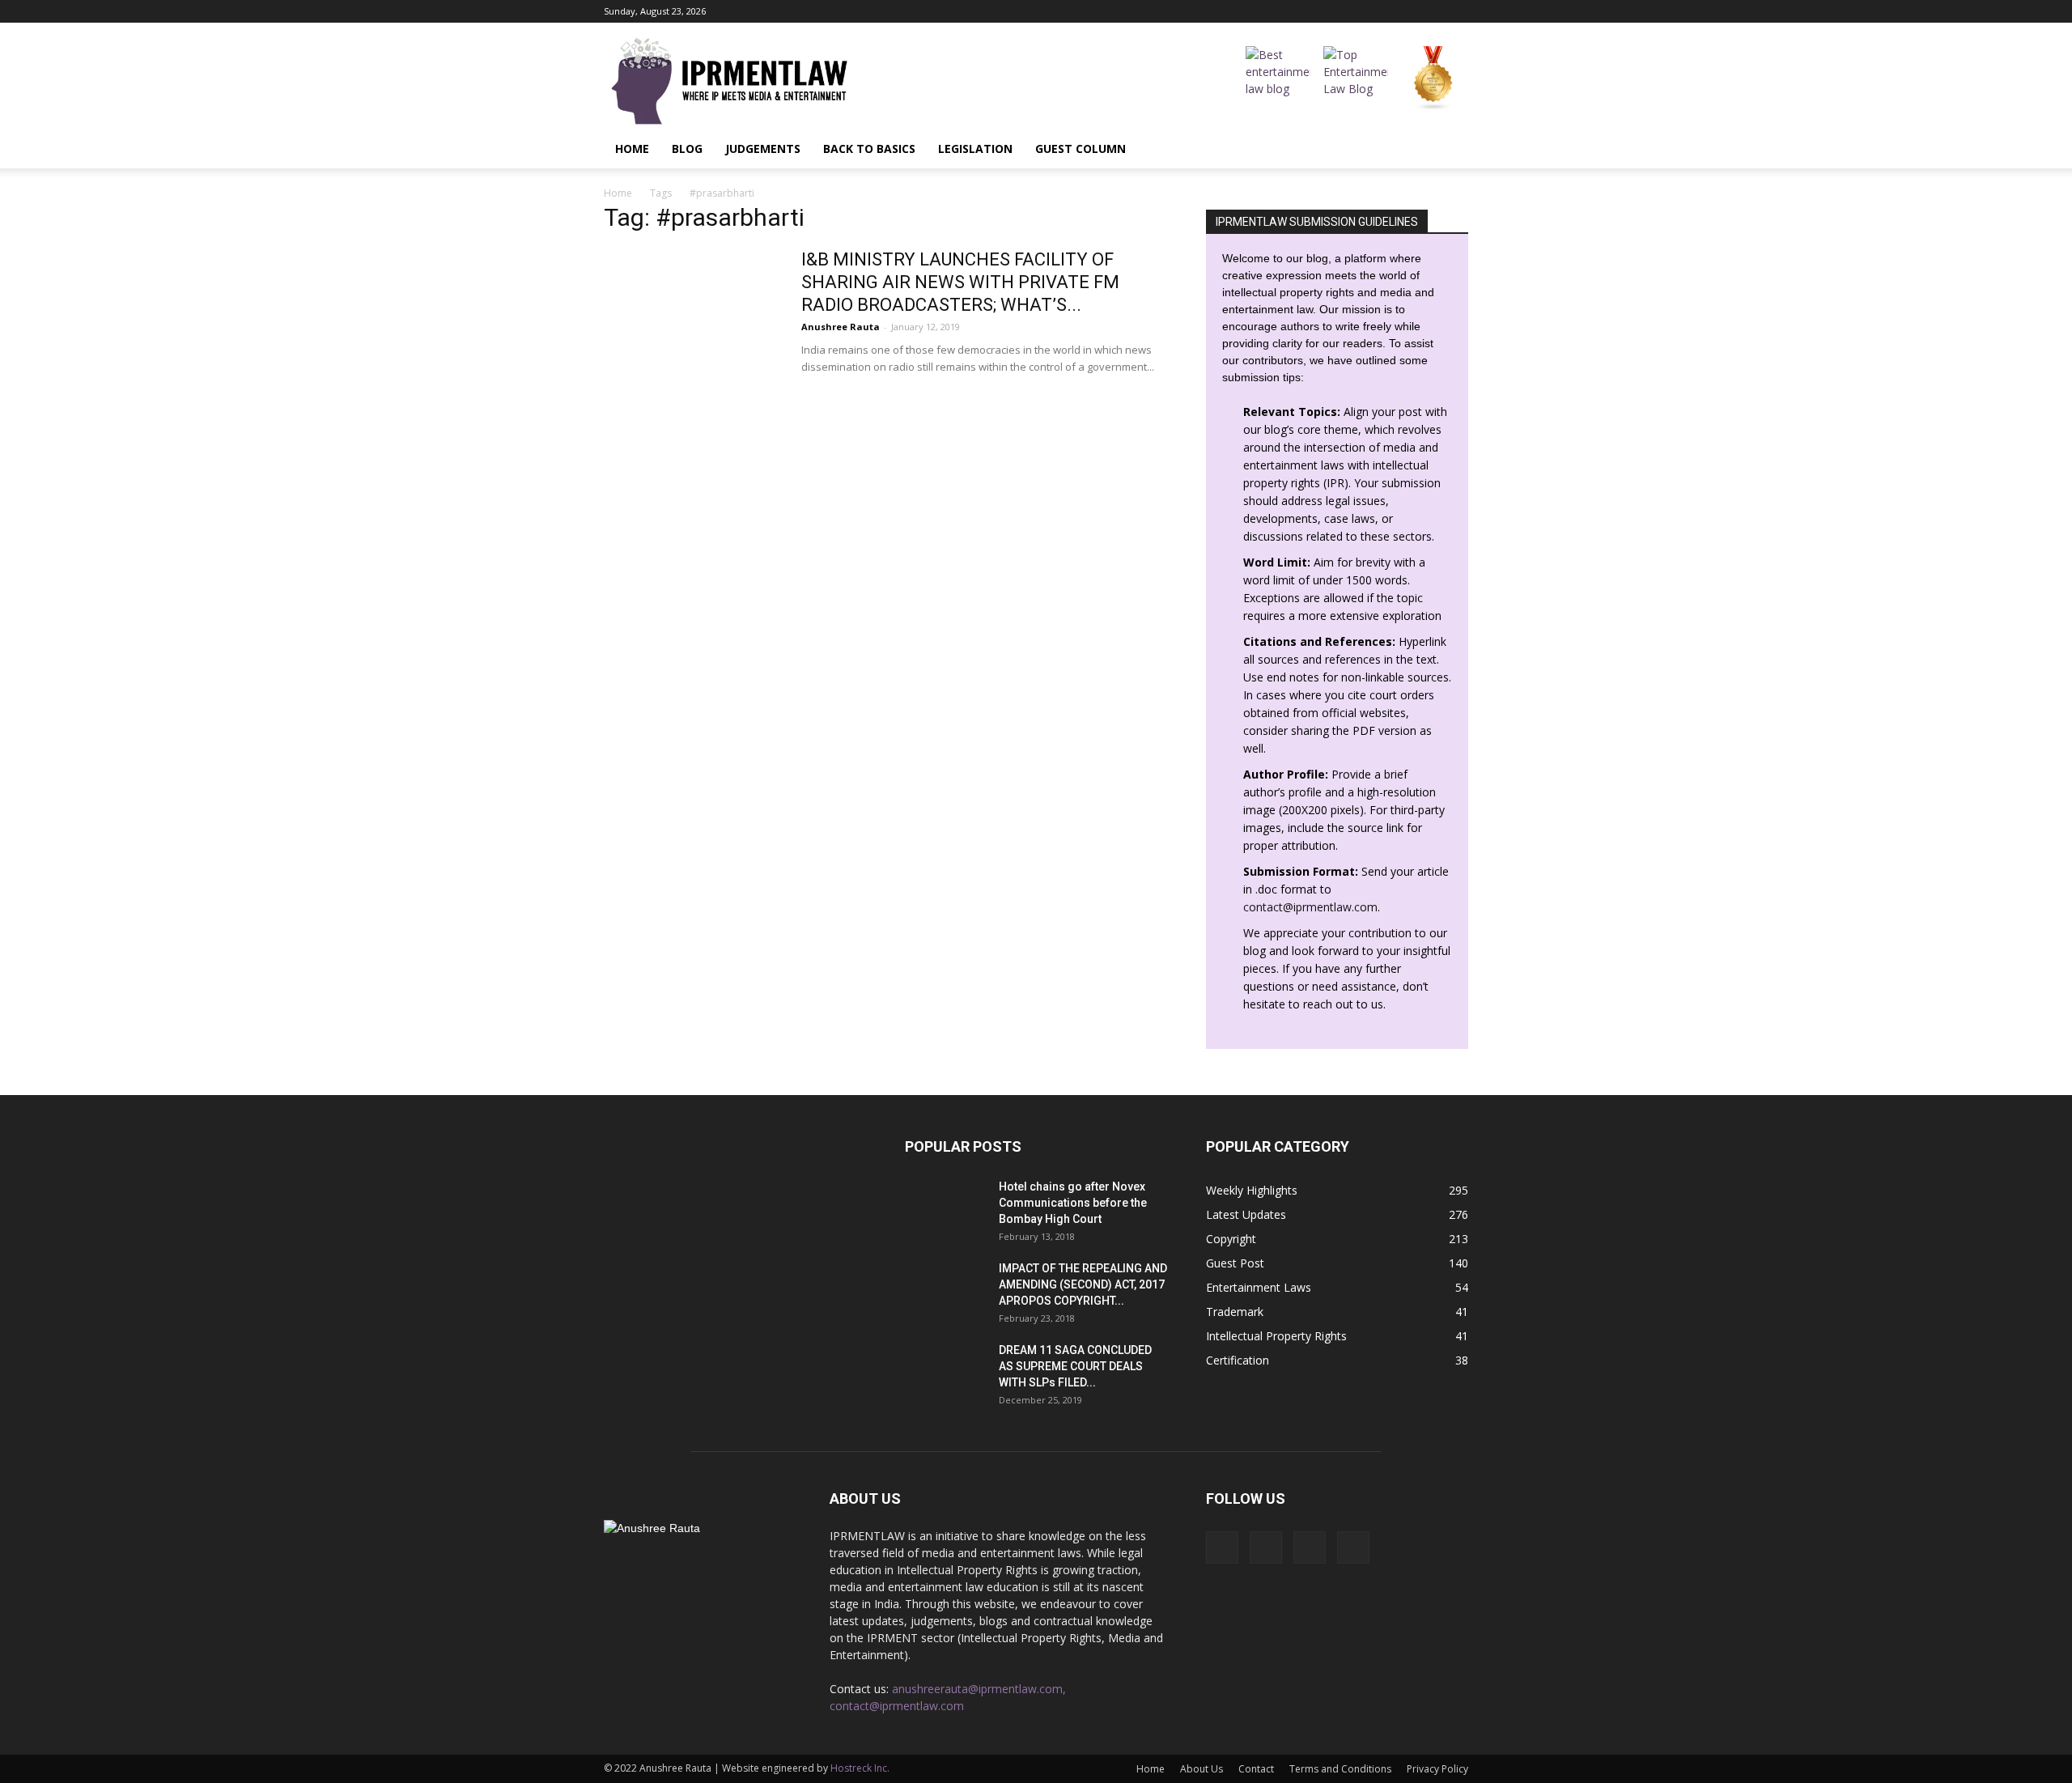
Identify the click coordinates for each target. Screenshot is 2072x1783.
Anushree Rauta (841, 327)
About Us (1202, 1769)
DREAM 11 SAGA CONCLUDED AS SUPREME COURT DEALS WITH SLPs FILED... (1075, 1366)
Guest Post (1235, 1263)
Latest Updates (1246, 1214)
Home (632, 149)
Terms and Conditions (1340, 1769)
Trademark (1235, 1312)
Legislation (975, 149)
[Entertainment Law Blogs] (1433, 79)
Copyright (1231, 1239)
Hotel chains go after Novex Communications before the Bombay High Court (1073, 1203)
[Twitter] (1456, 11)
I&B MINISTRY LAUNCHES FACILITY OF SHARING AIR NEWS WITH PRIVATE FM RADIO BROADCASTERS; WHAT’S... (960, 282)
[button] (1449, 149)
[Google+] (1403, 11)
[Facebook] (1376, 11)
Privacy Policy (1437, 1769)
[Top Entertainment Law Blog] (1356, 79)
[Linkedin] (1429, 11)
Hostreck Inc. (860, 1768)
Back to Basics (869, 149)
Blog (687, 149)
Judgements (763, 149)
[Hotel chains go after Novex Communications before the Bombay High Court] (945, 1207)
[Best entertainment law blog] (1278, 79)
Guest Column (1081, 149)
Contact (1256, 1769)
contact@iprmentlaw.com (1310, 907)
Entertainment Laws (1259, 1287)
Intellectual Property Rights (1276, 1336)
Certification (1238, 1360)
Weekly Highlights (1252, 1190)
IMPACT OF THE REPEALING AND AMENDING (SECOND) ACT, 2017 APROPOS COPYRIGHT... (1083, 1284)
